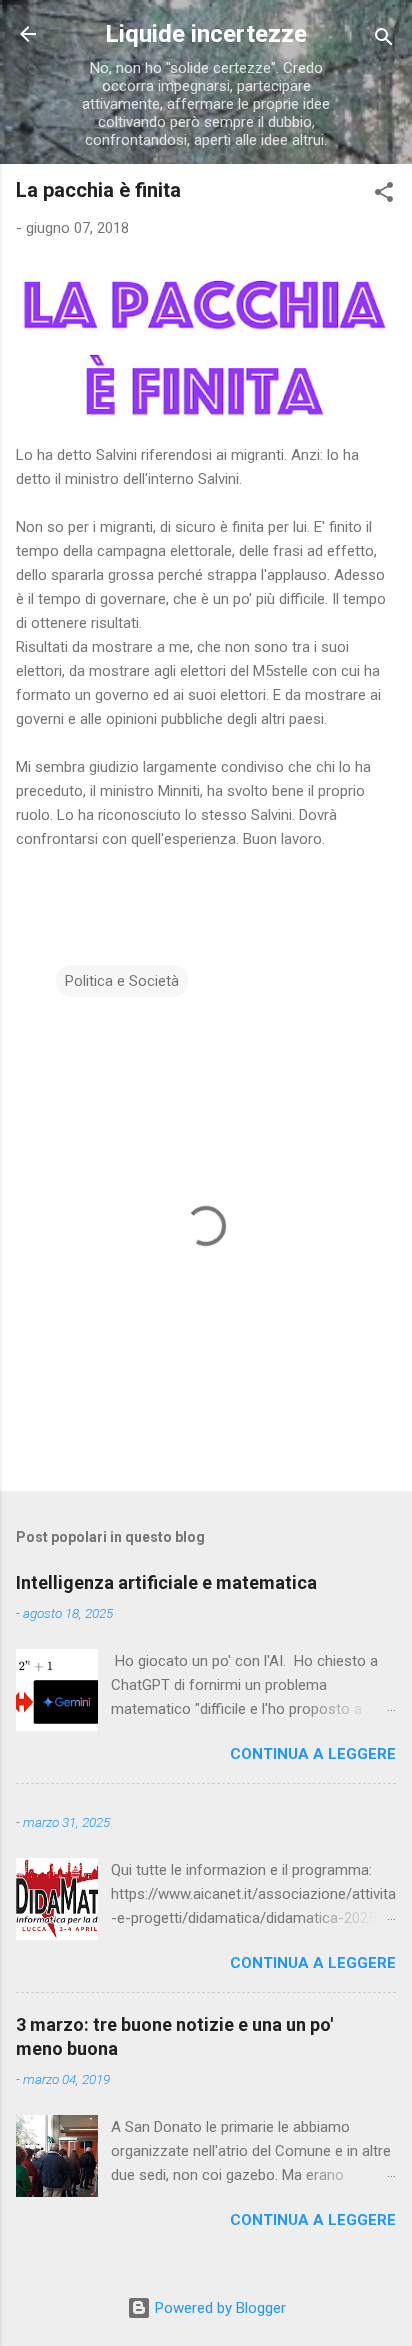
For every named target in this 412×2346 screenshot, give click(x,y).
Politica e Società (122, 981)
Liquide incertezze (206, 34)
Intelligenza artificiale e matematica (166, 1582)
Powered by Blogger (218, 2308)
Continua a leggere (313, 1754)
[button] (384, 195)
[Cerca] (384, 40)
